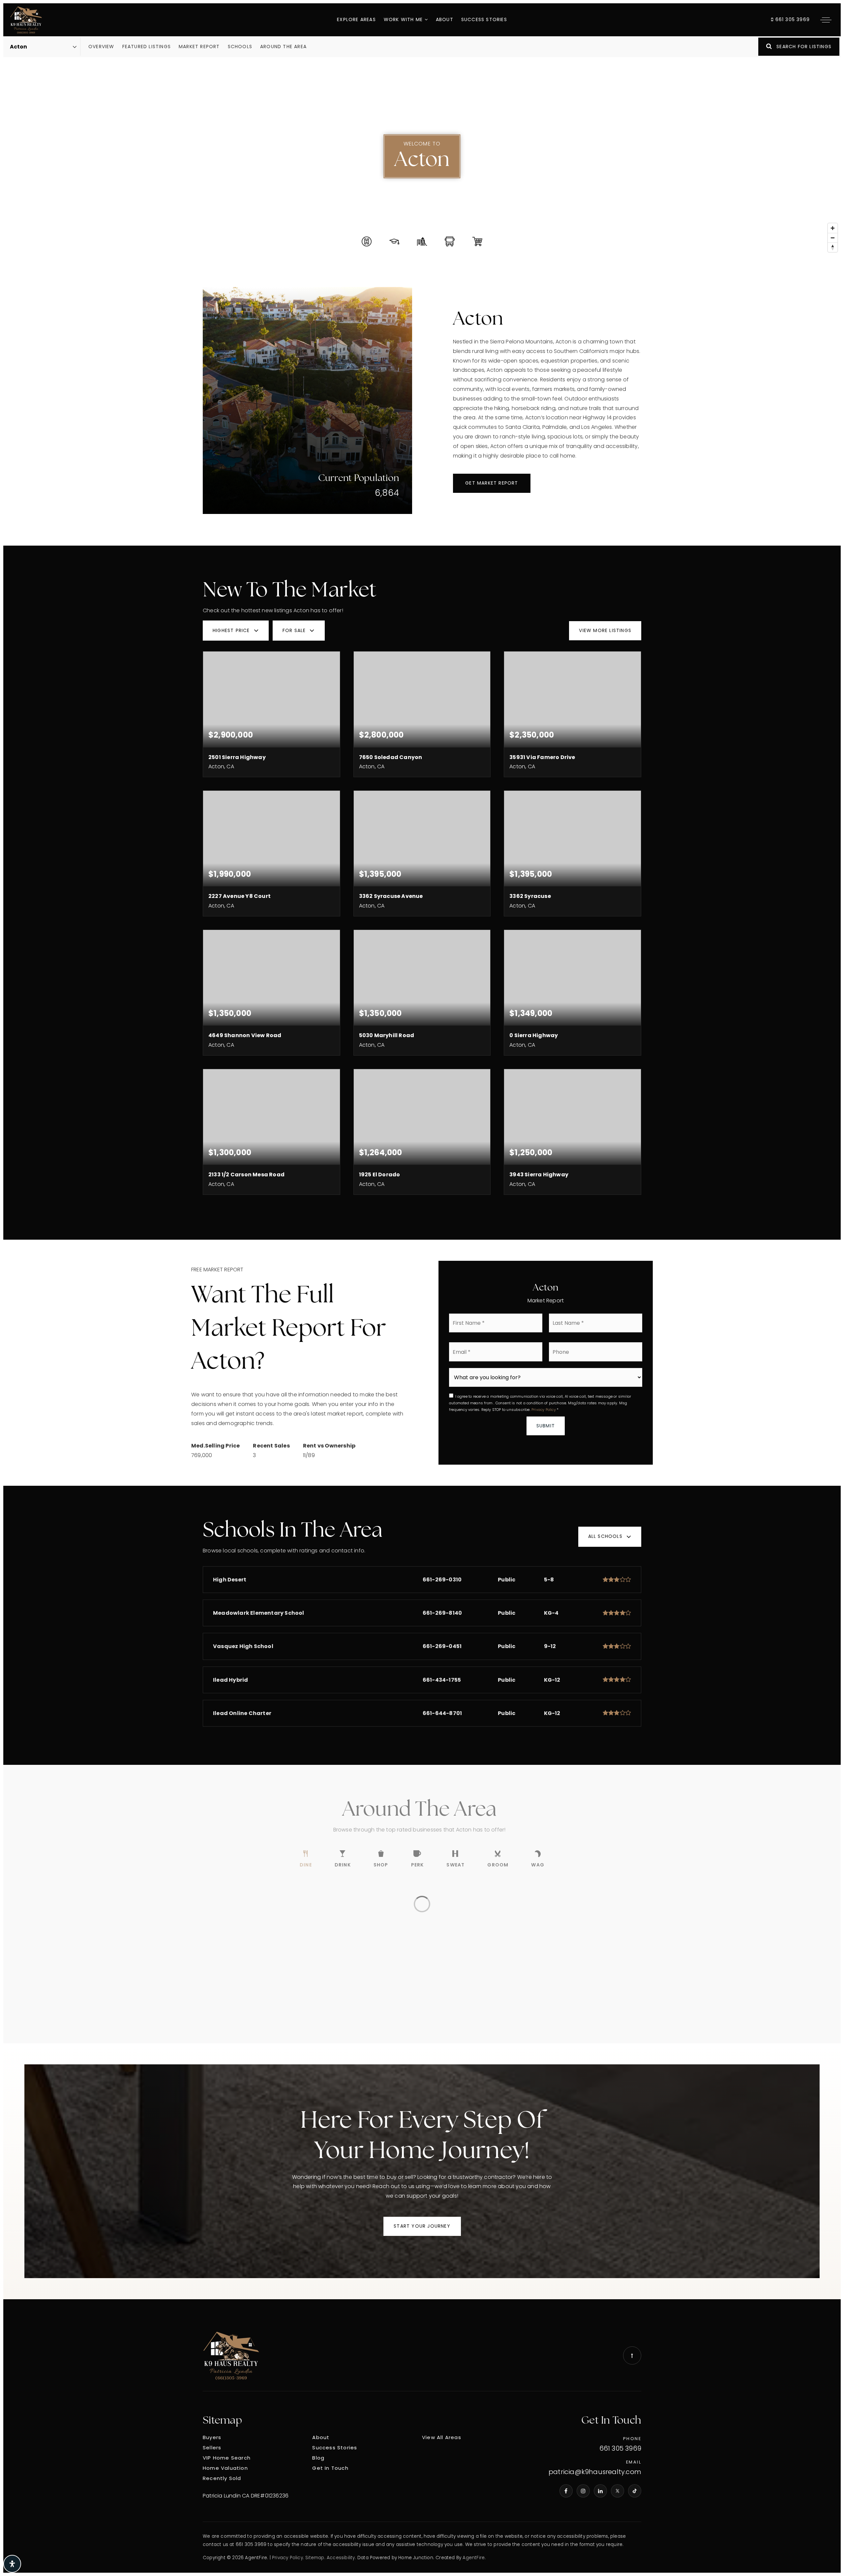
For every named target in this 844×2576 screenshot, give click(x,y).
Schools (240, 47)
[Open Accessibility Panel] (12, 2564)
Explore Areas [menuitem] (356, 19)
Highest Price (231, 630)
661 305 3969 (792, 19)
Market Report (199, 47)
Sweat (455, 1865)
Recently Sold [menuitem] (222, 2478)
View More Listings (605, 630)
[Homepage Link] (26, 19)
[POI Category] (367, 241)
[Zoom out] (833, 238)
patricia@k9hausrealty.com (595, 2472)
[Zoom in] (833, 228)
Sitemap (315, 2558)
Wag (538, 1865)
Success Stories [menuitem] (484, 19)
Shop (381, 1865)
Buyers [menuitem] (212, 2437)
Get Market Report (492, 483)
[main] (422, 1178)
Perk (418, 1865)
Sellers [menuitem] (212, 2448)
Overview (101, 47)
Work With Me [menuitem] (404, 19)
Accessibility (341, 2558)
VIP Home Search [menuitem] (227, 2458)
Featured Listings (147, 47)
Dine (306, 1865)
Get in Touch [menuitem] (330, 2468)
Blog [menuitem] (318, 2458)
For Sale (294, 630)
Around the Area (283, 47)
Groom (498, 1865)
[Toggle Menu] (826, 20)
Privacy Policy (544, 1410)
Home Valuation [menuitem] (225, 2468)
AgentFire (474, 2558)
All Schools (605, 1536)
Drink (343, 1865)
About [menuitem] (445, 19)
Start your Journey (422, 2226)
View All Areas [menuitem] (442, 2437)
